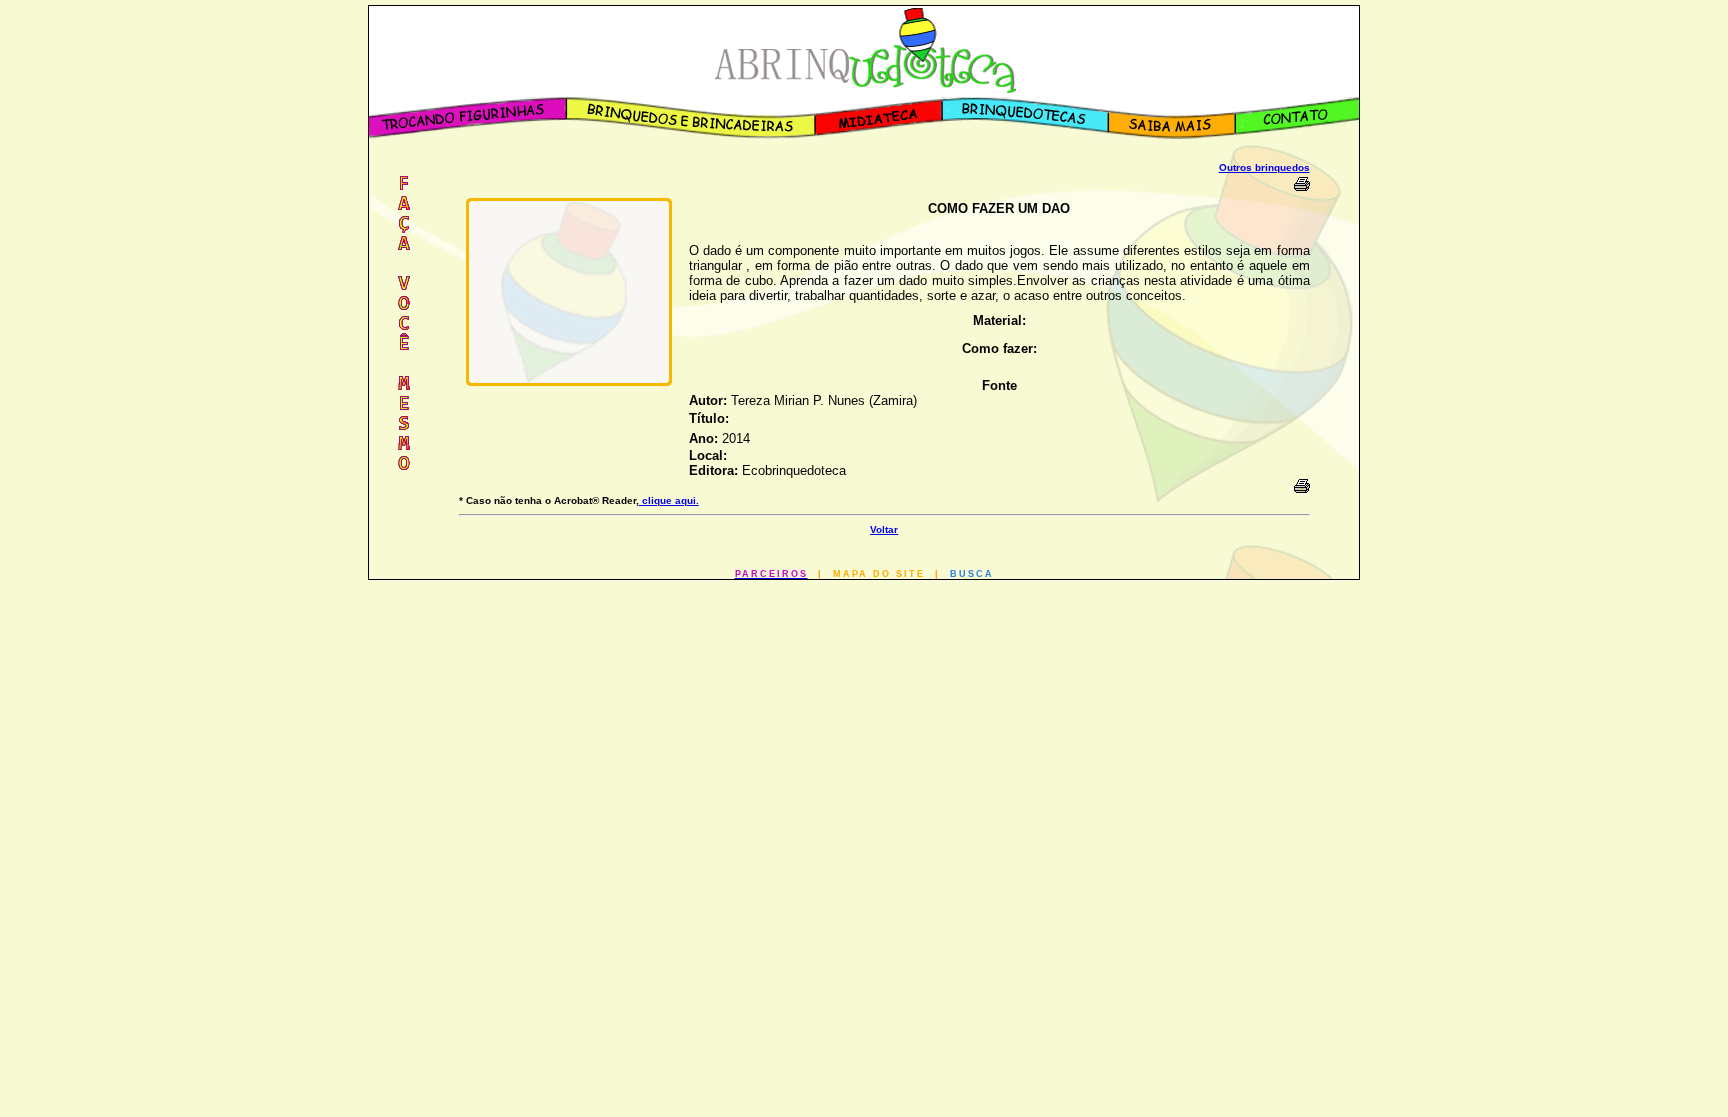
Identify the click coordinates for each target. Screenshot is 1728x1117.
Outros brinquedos (1264, 167)
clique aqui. (669, 500)
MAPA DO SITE (879, 574)
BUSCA (972, 574)
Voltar (884, 529)
